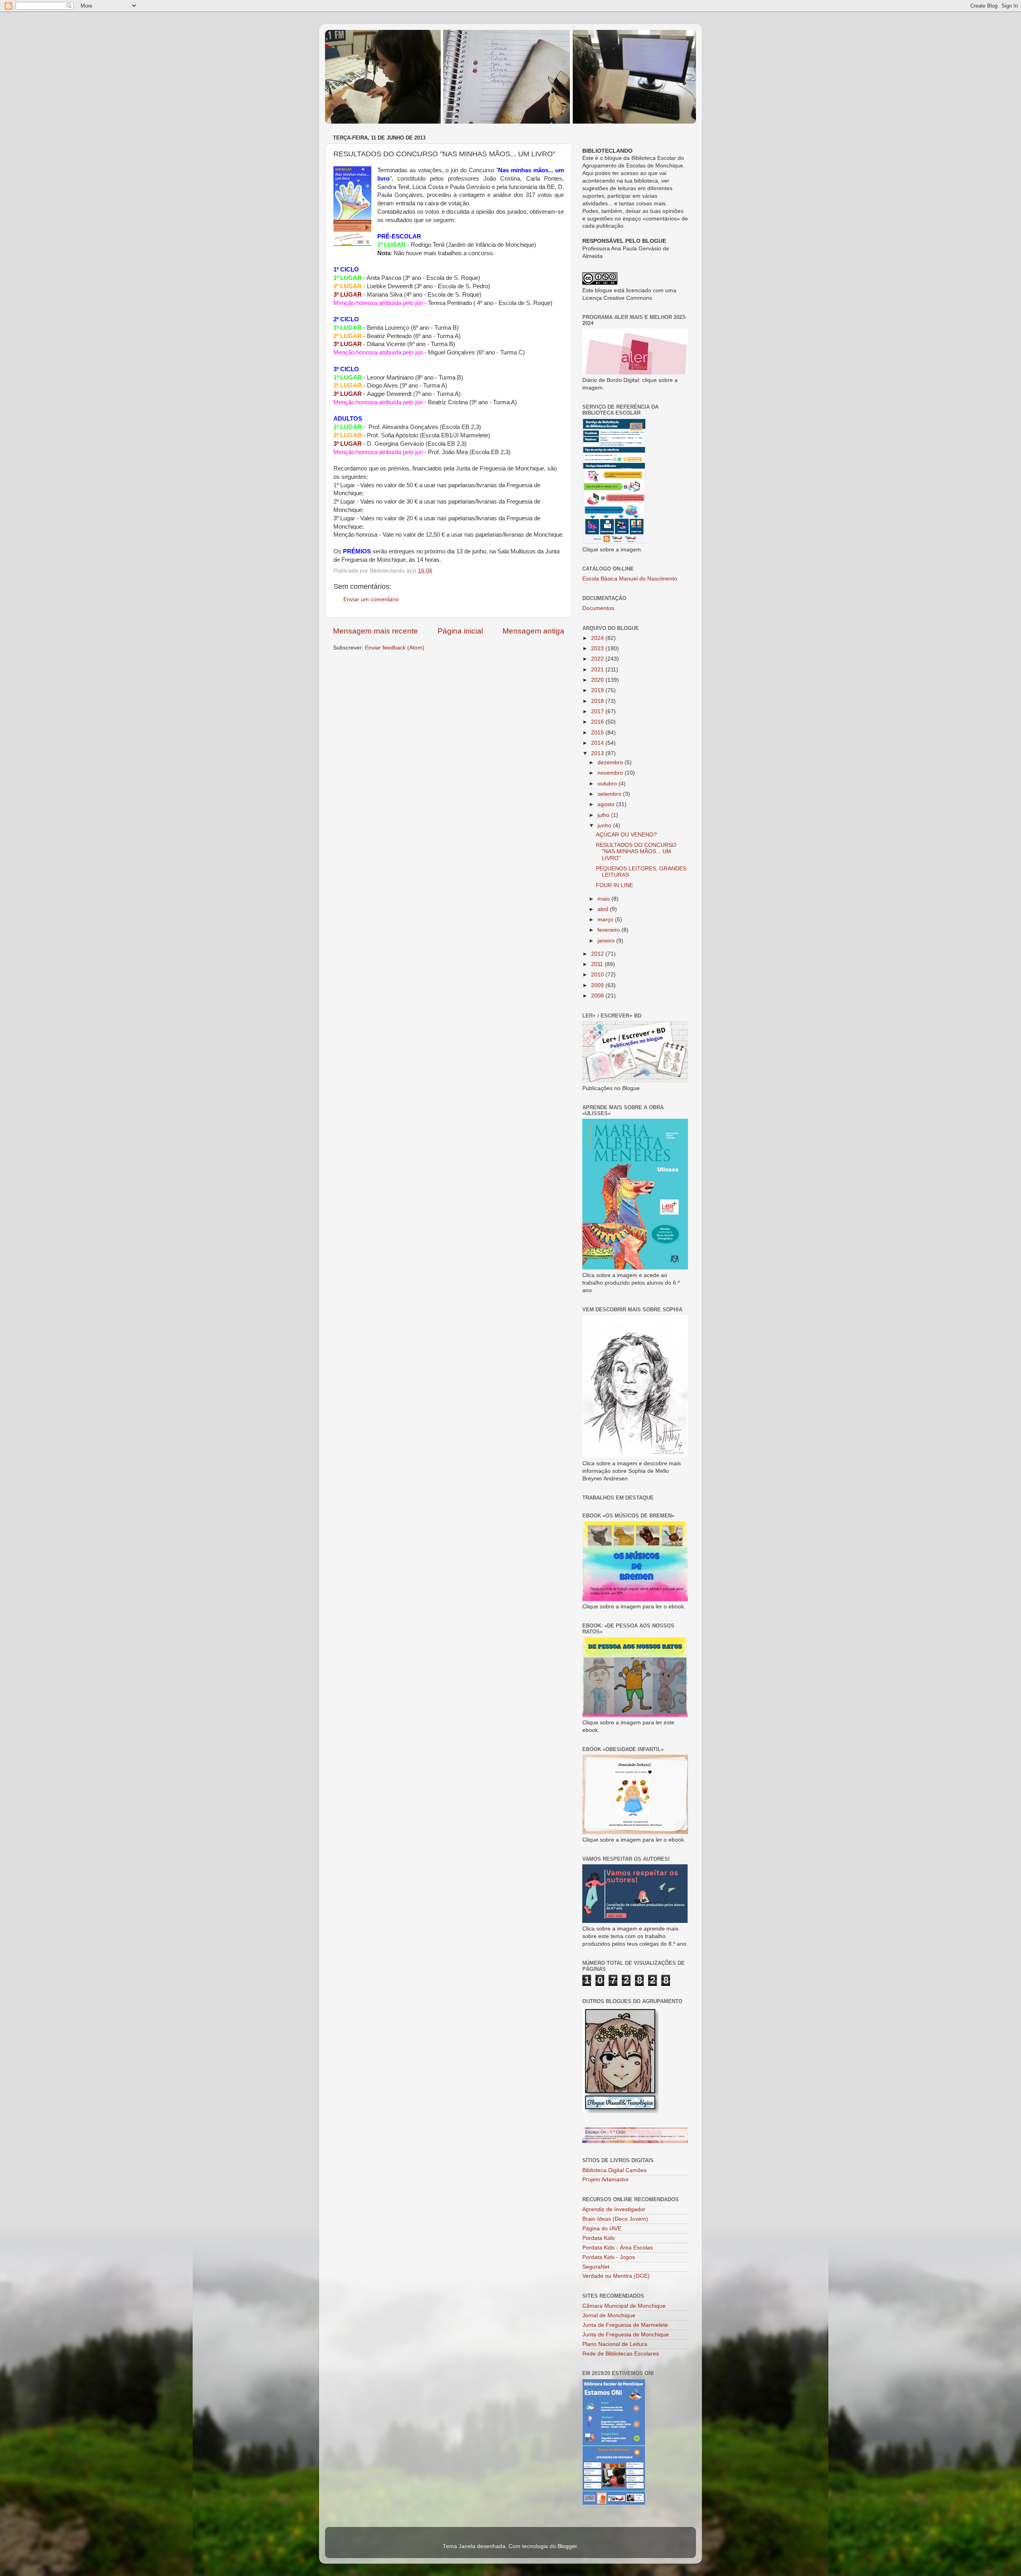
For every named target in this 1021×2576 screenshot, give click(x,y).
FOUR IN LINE (614, 885)
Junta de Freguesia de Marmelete (625, 2325)
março (606, 920)
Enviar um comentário (371, 599)
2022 (598, 659)
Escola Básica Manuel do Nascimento (630, 579)
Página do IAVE (602, 2229)
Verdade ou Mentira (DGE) (616, 2276)
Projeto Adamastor (606, 2179)
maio (604, 899)
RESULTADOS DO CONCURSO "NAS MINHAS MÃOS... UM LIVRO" (636, 851)
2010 (598, 975)
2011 (598, 964)
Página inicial (460, 631)
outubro (608, 784)
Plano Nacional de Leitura (615, 2344)
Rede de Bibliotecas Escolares (621, 2354)
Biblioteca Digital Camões (614, 2170)
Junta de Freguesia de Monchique (626, 2335)
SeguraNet (596, 2267)
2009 (598, 985)
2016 (598, 722)
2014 (598, 743)
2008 (598, 996)
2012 (598, 954)
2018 (598, 701)
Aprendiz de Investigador (614, 2209)
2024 (598, 638)
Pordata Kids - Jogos (609, 2257)
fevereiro (609, 930)
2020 (598, 680)
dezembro (611, 763)
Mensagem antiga (533, 631)
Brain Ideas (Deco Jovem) (615, 2219)
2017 (598, 711)
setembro (610, 794)
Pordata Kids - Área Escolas (618, 2248)
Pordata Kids (598, 2238)
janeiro (607, 941)
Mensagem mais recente (375, 631)
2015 (598, 733)
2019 (598, 690)
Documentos (598, 608)
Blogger (567, 2546)
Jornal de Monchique (609, 2315)
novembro (611, 773)
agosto (607, 804)
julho (604, 815)
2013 (598, 753)
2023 (598, 648)
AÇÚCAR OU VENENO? (626, 835)
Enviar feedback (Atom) (395, 648)
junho (605, 826)
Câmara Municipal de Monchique (624, 2306)
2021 (598, 670)
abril (604, 909)
